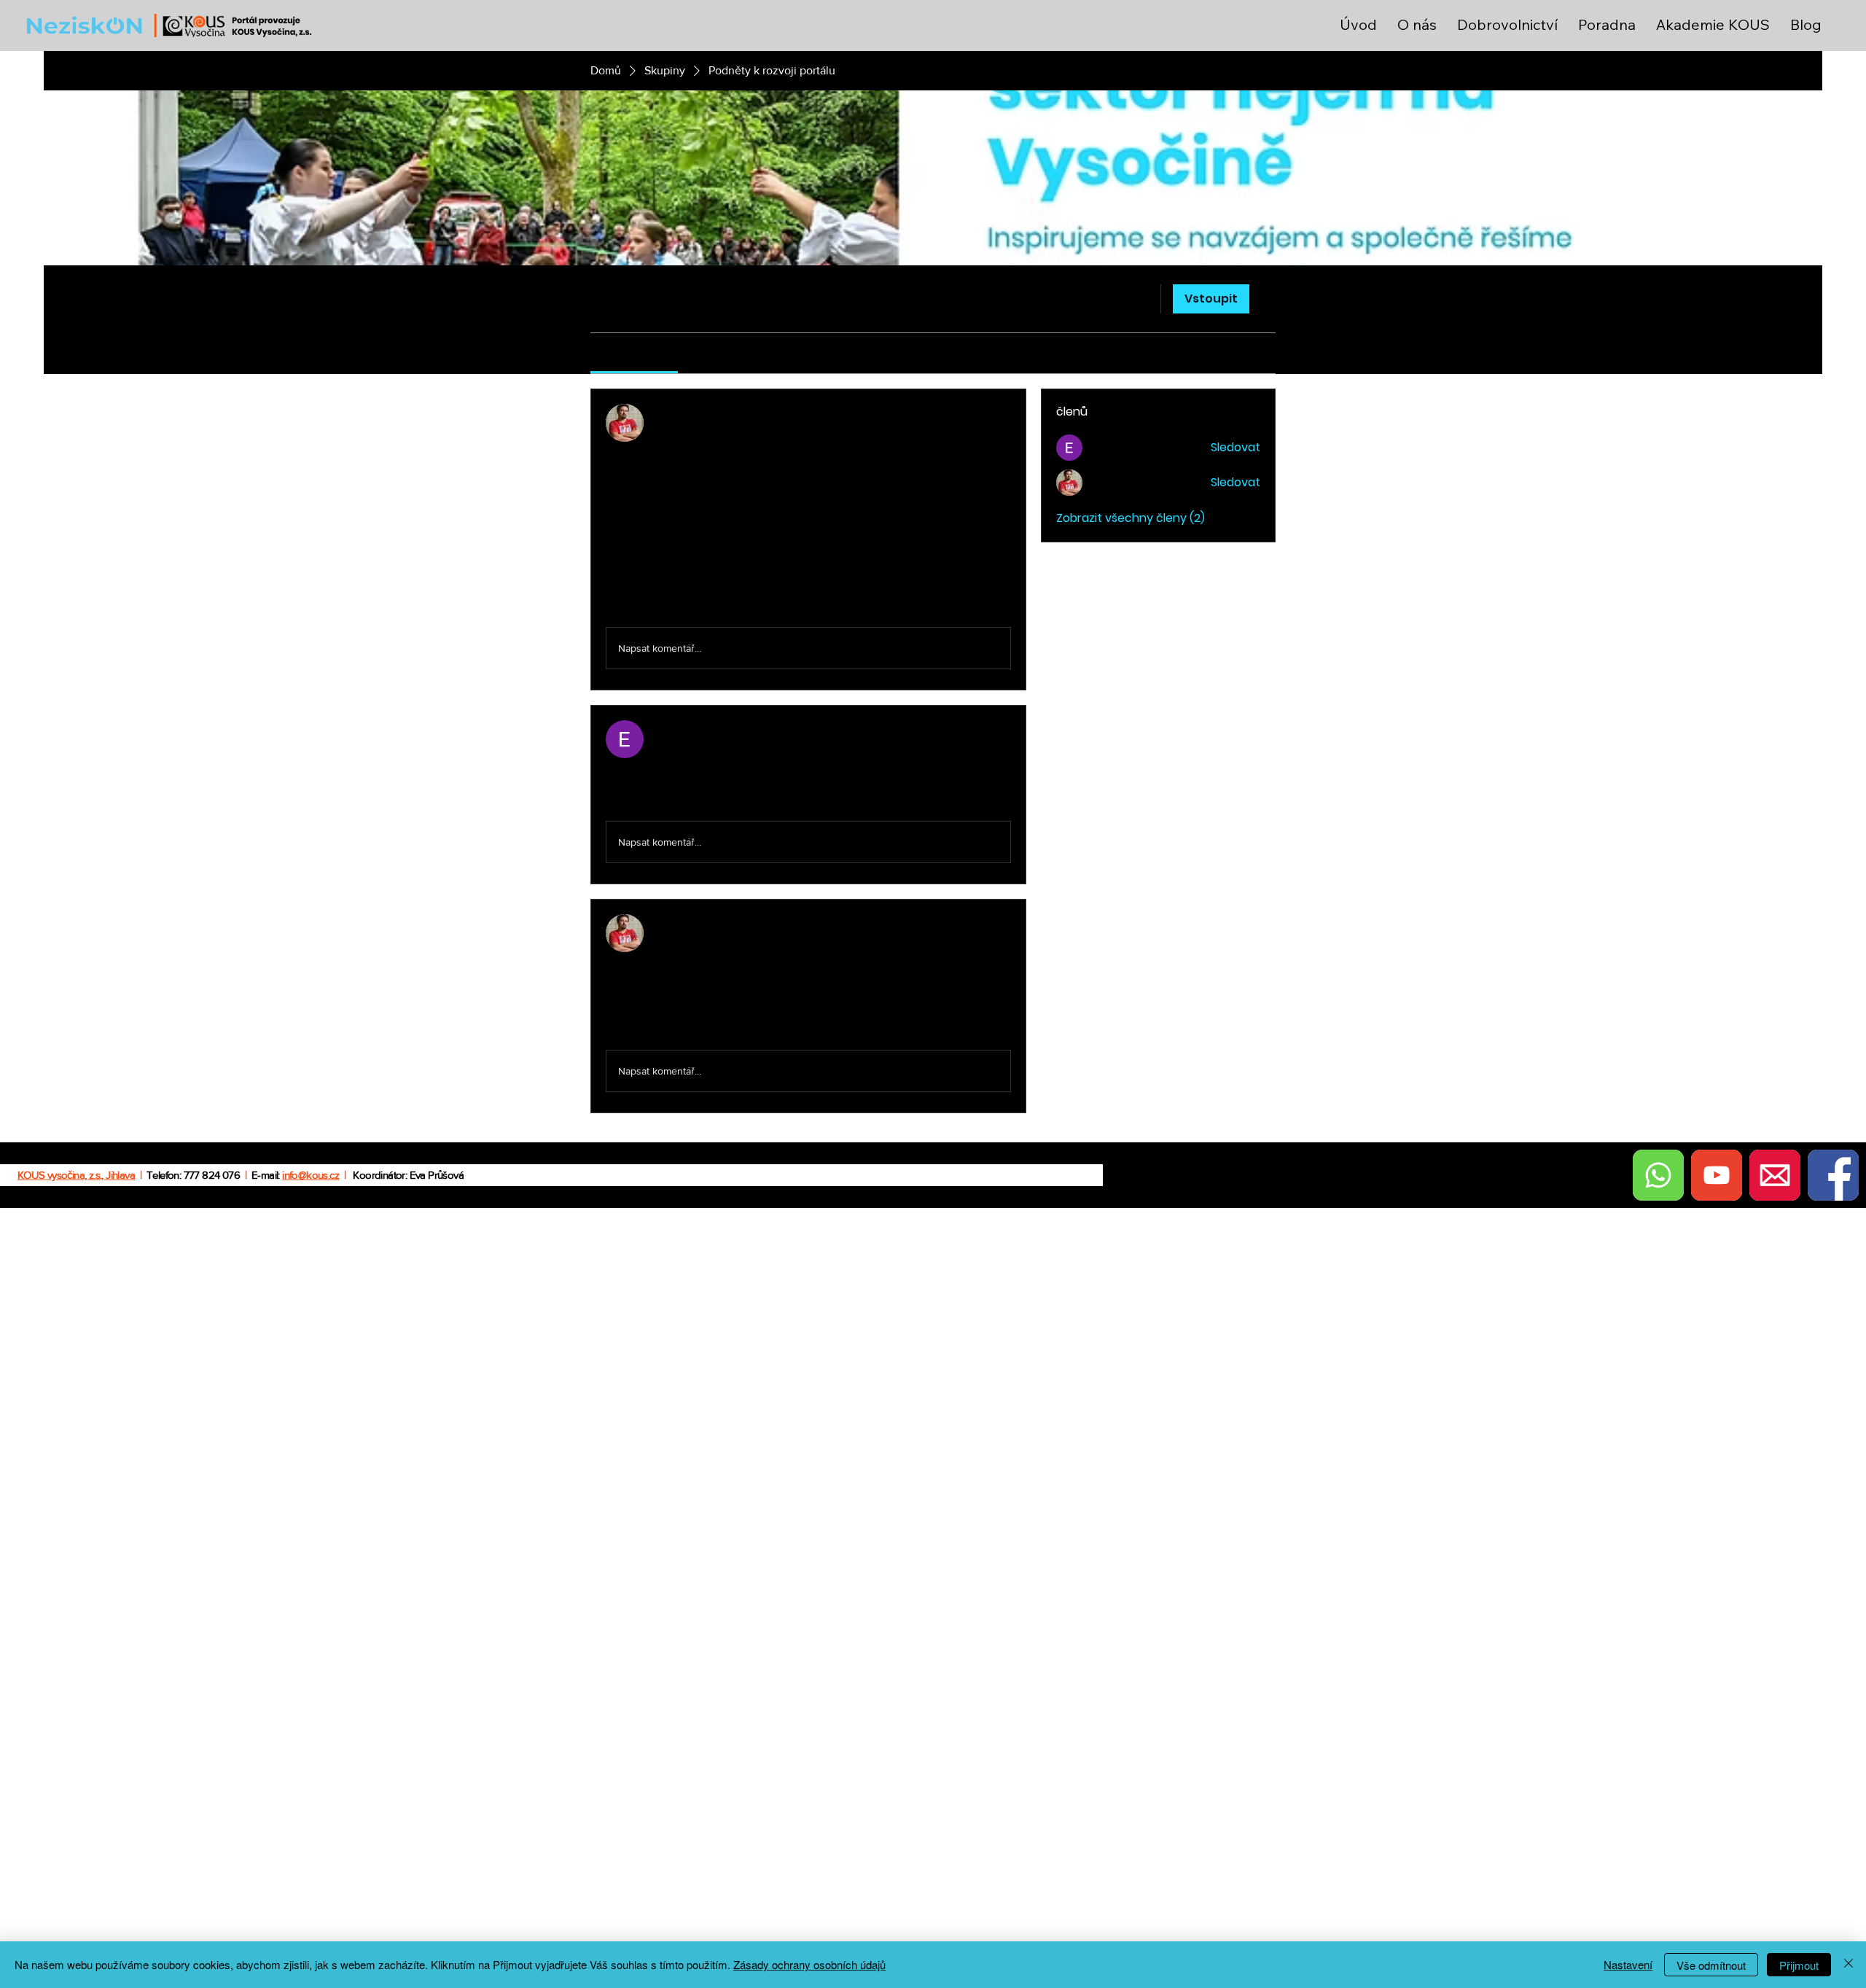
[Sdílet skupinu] (1267, 298)
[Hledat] (1140, 299)
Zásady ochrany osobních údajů (809, 1964)
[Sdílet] (1002, 413)
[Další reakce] (666, 603)
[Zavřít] (1849, 1965)
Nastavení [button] (1628, 1964)
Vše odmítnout (1711, 1965)
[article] (808, 539)
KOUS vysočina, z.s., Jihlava (76, 1175)
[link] (634, 353)
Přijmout (1799, 1965)
